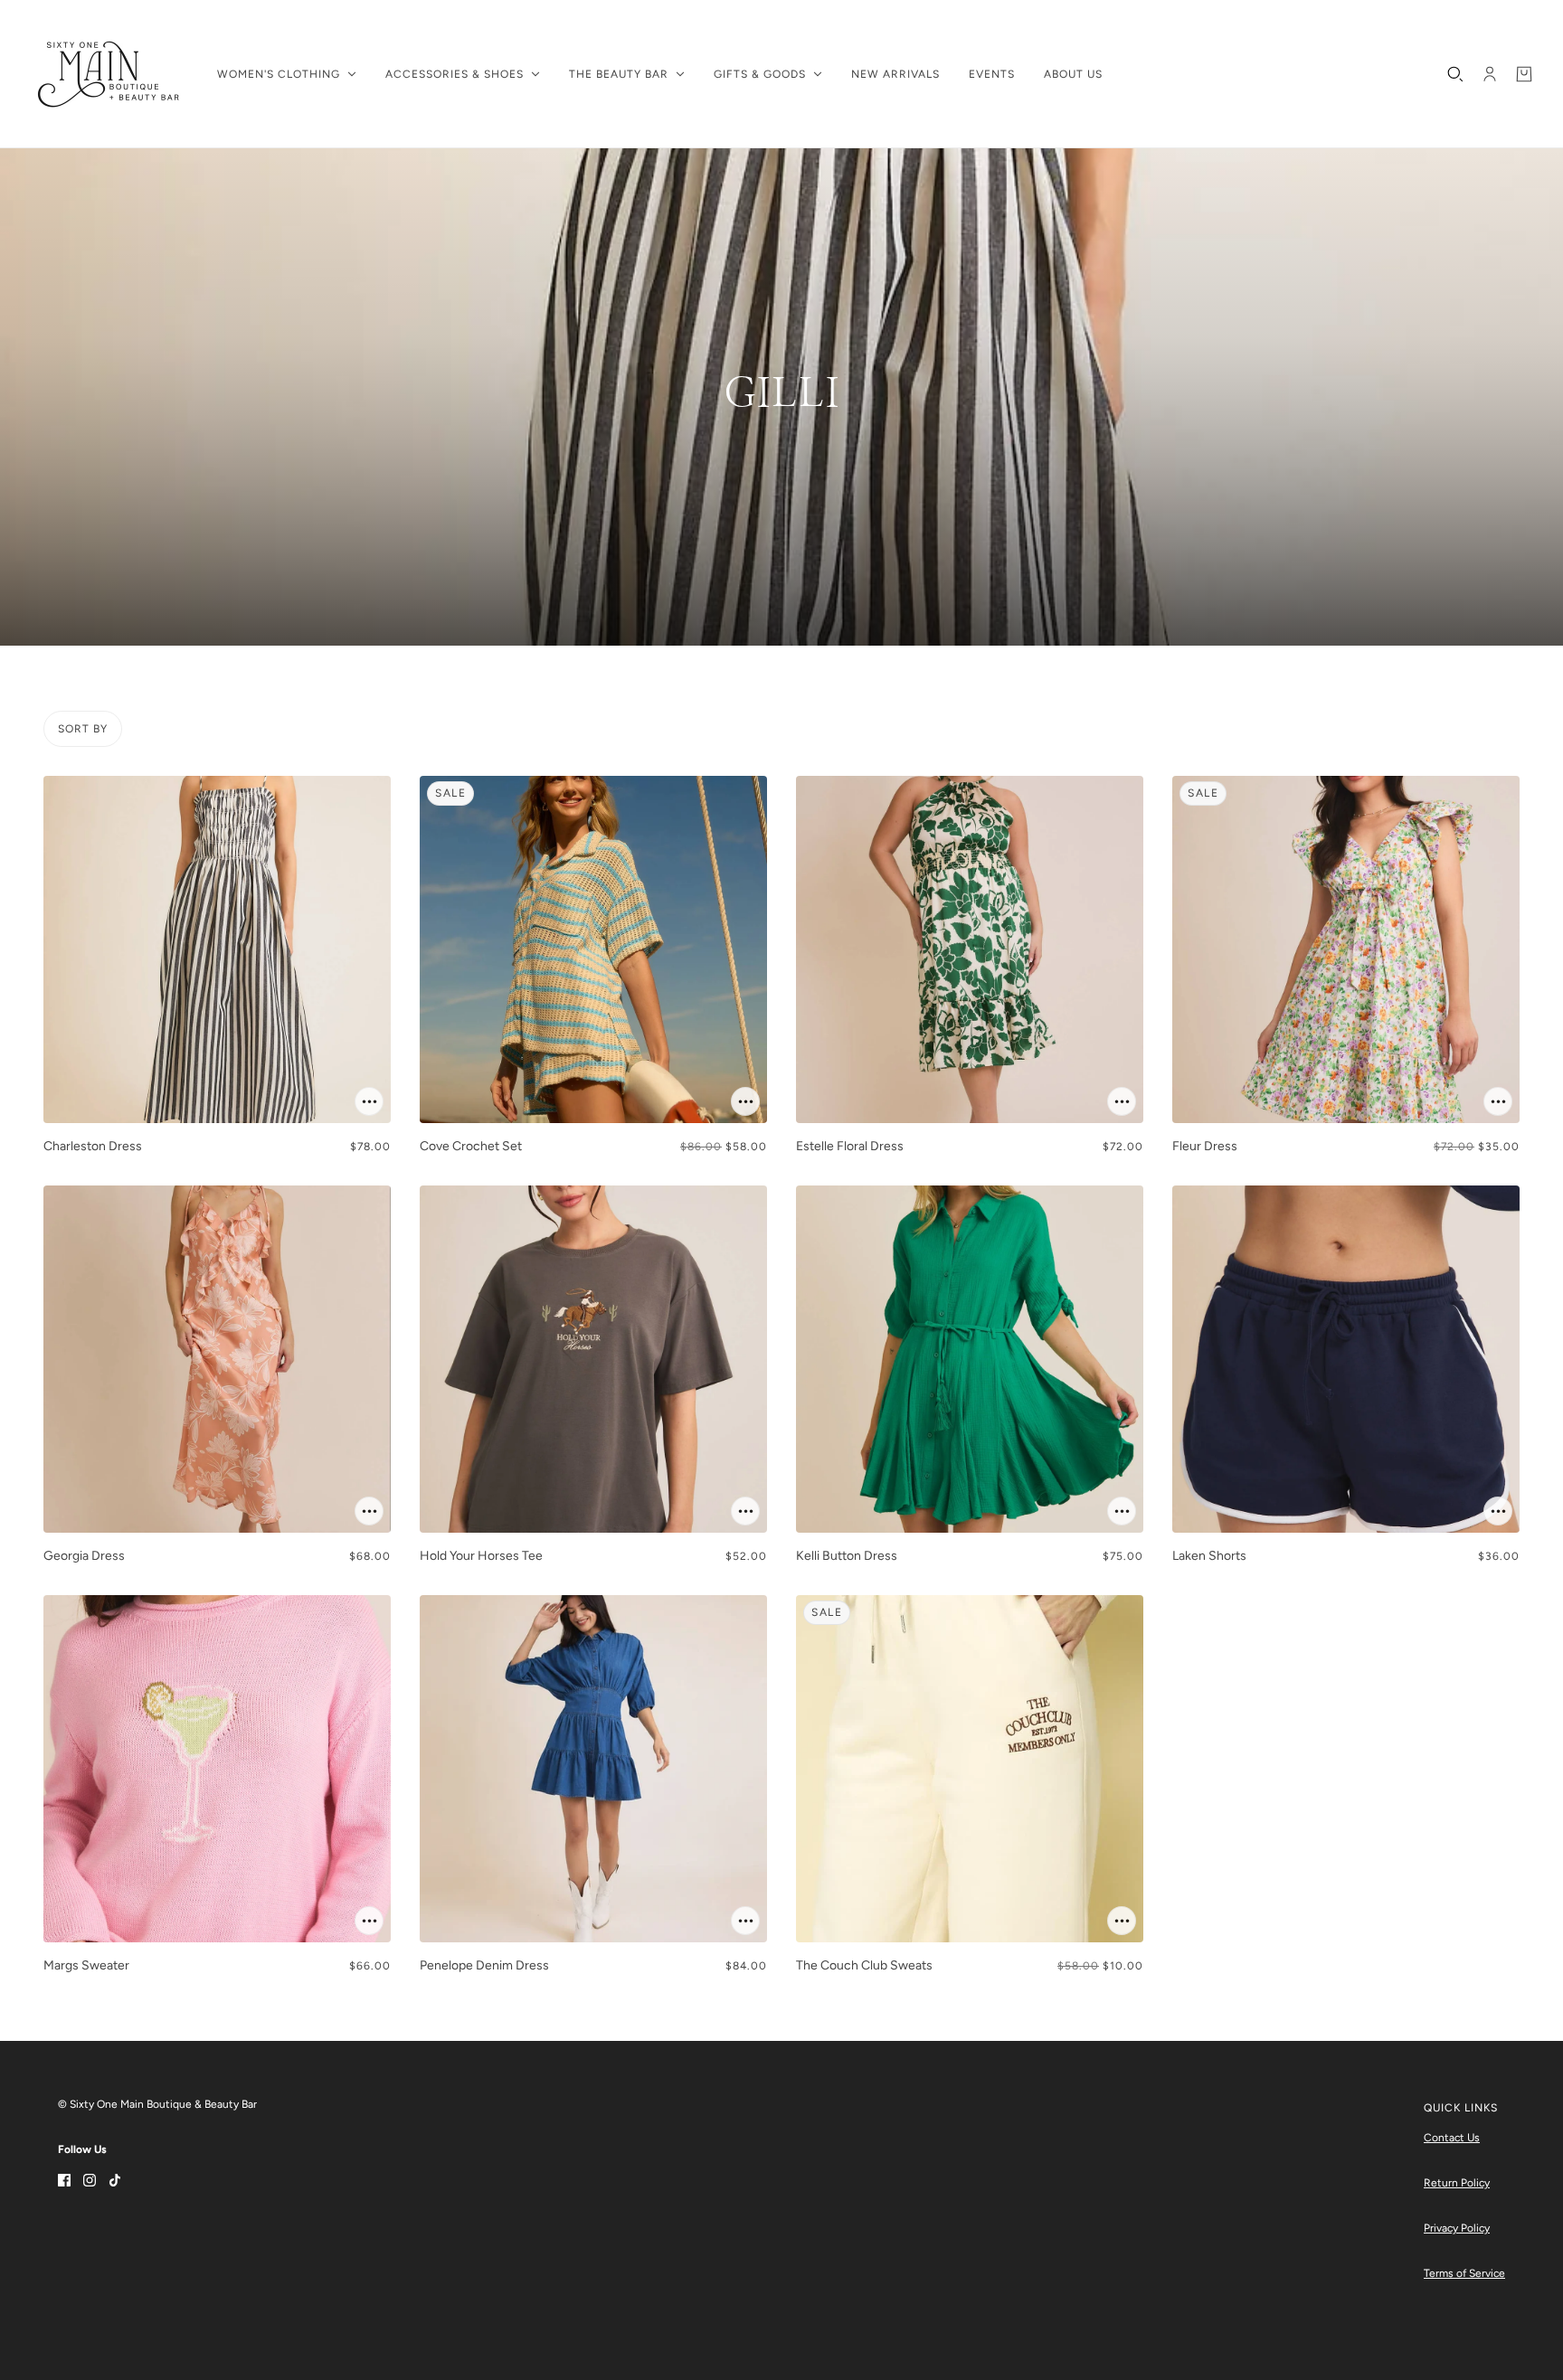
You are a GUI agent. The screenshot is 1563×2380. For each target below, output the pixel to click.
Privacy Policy (1457, 2228)
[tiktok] (115, 2179)
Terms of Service (1464, 2273)
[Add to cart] (369, 1101)
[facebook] (64, 2179)
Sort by (83, 729)
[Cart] (1524, 74)
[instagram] (90, 2179)
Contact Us (1452, 2138)
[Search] (1455, 74)
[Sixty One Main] (109, 74)
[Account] (1490, 74)
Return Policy (1457, 2183)
